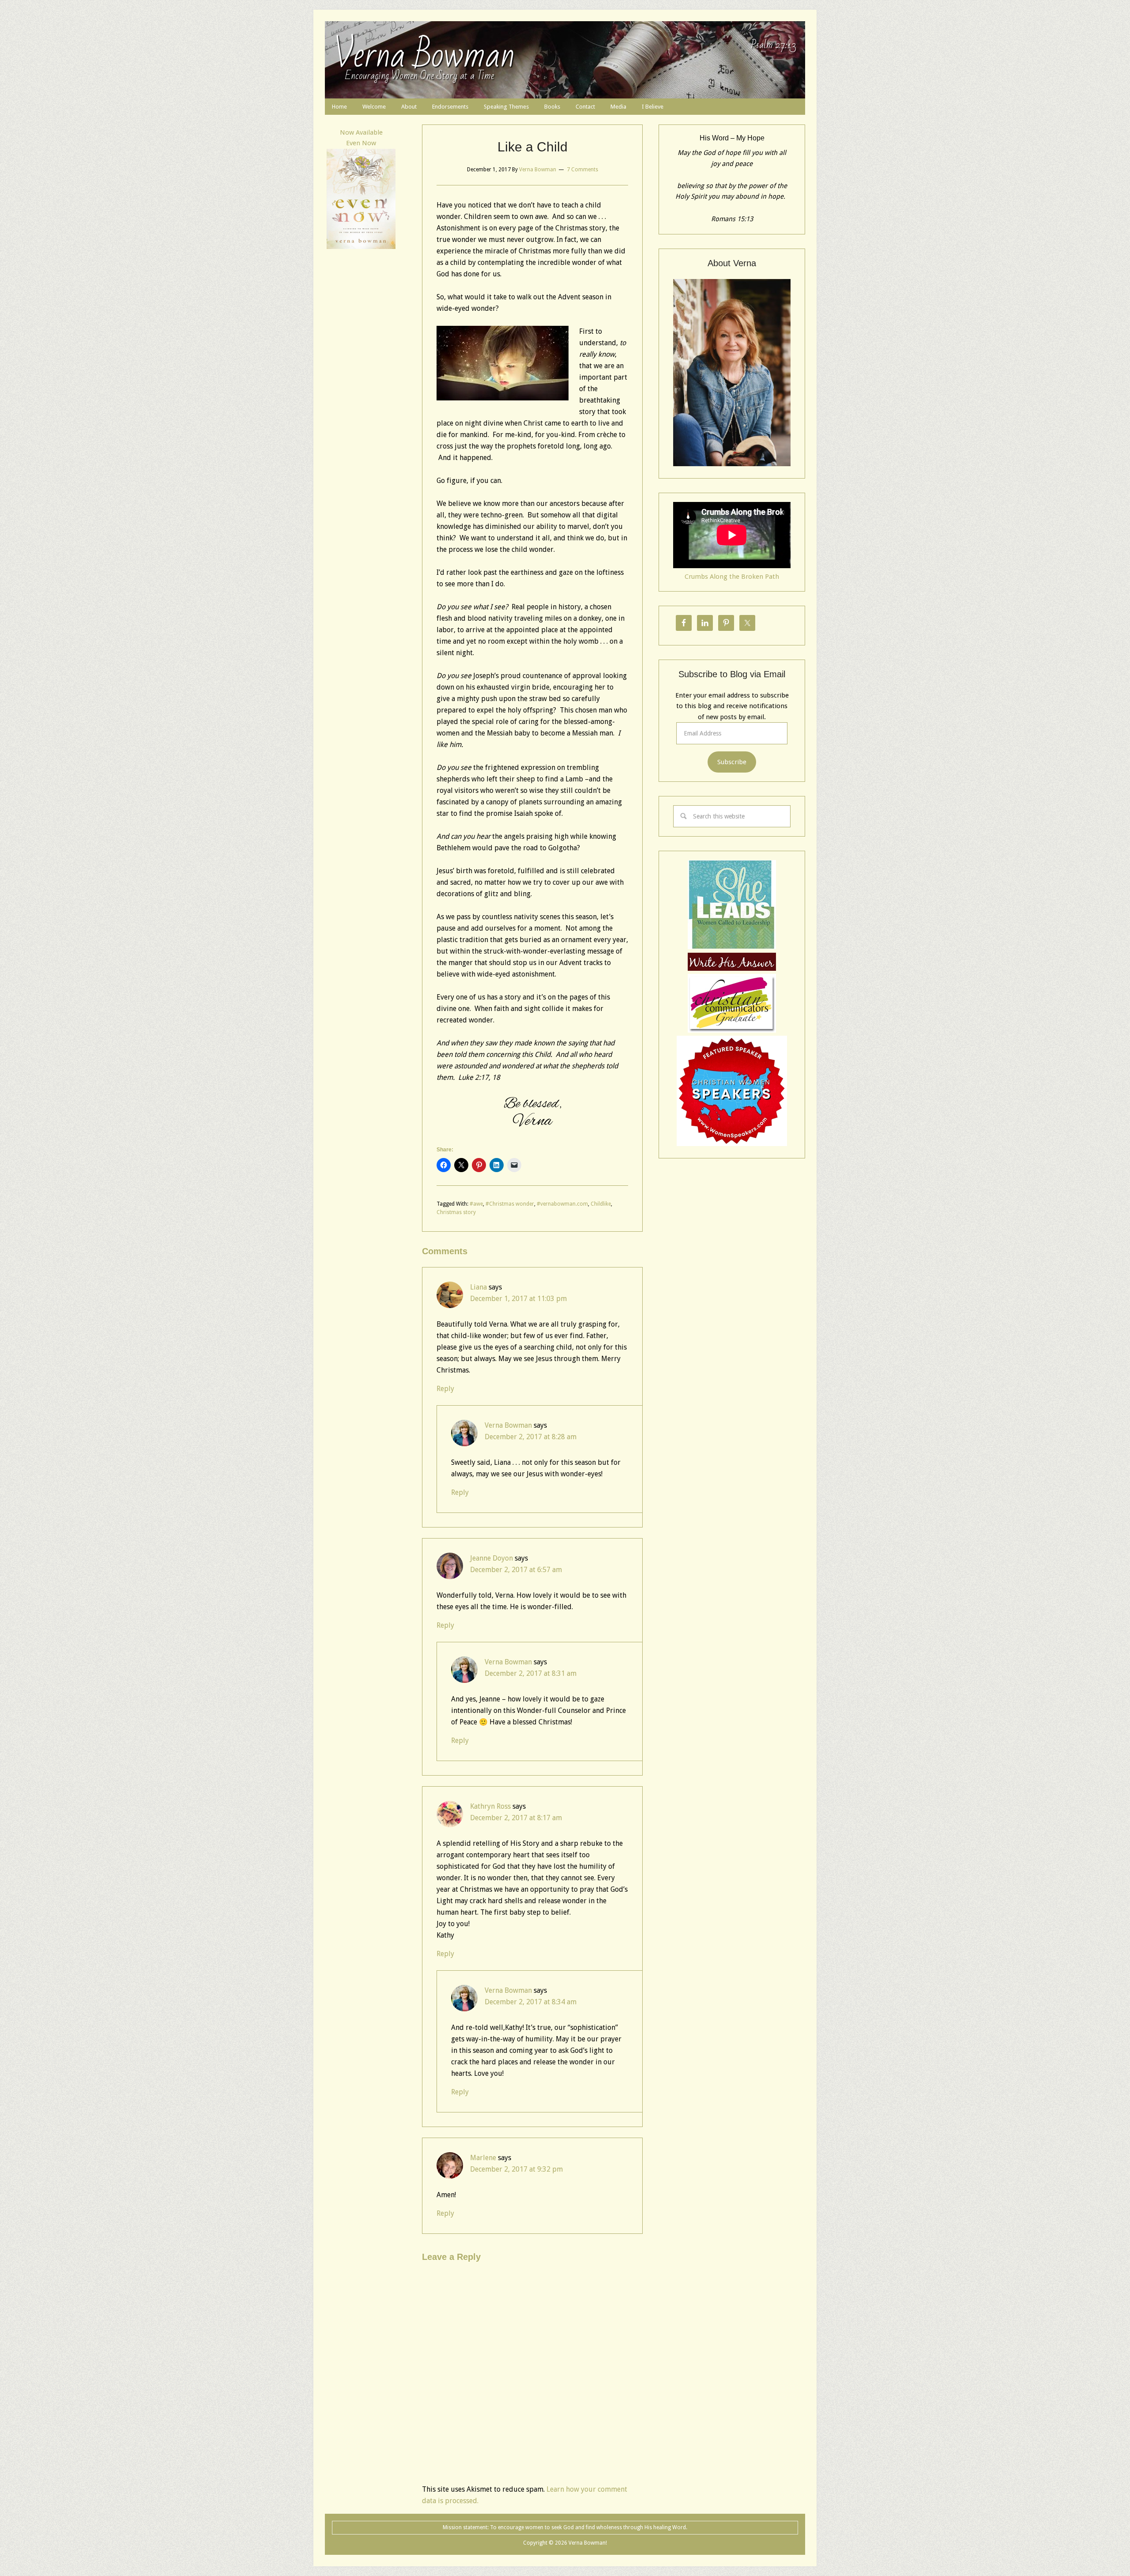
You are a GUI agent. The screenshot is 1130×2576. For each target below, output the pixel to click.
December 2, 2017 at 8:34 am (531, 2002)
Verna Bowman (424, 55)
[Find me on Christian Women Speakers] (732, 1144)
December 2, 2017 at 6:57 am (516, 1570)
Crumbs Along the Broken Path (732, 577)
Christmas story (456, 1212)
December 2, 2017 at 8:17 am (516, 1818)
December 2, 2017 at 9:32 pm (516, 2169)
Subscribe (732, 762)
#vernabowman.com (562, 1204)
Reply (445, 1389)
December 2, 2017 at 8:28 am (531, 1437)
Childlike (601, 1204)
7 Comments (582, 170)
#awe (476, 1204)
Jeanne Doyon (492, 1558)
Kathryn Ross (490, 1806)
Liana (478, 1287)
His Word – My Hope (732, 138)
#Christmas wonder (510, 1204)
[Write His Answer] (732, 947)
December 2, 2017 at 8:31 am (531, 1673)
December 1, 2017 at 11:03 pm (518, 1299)
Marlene (483, 2158)
